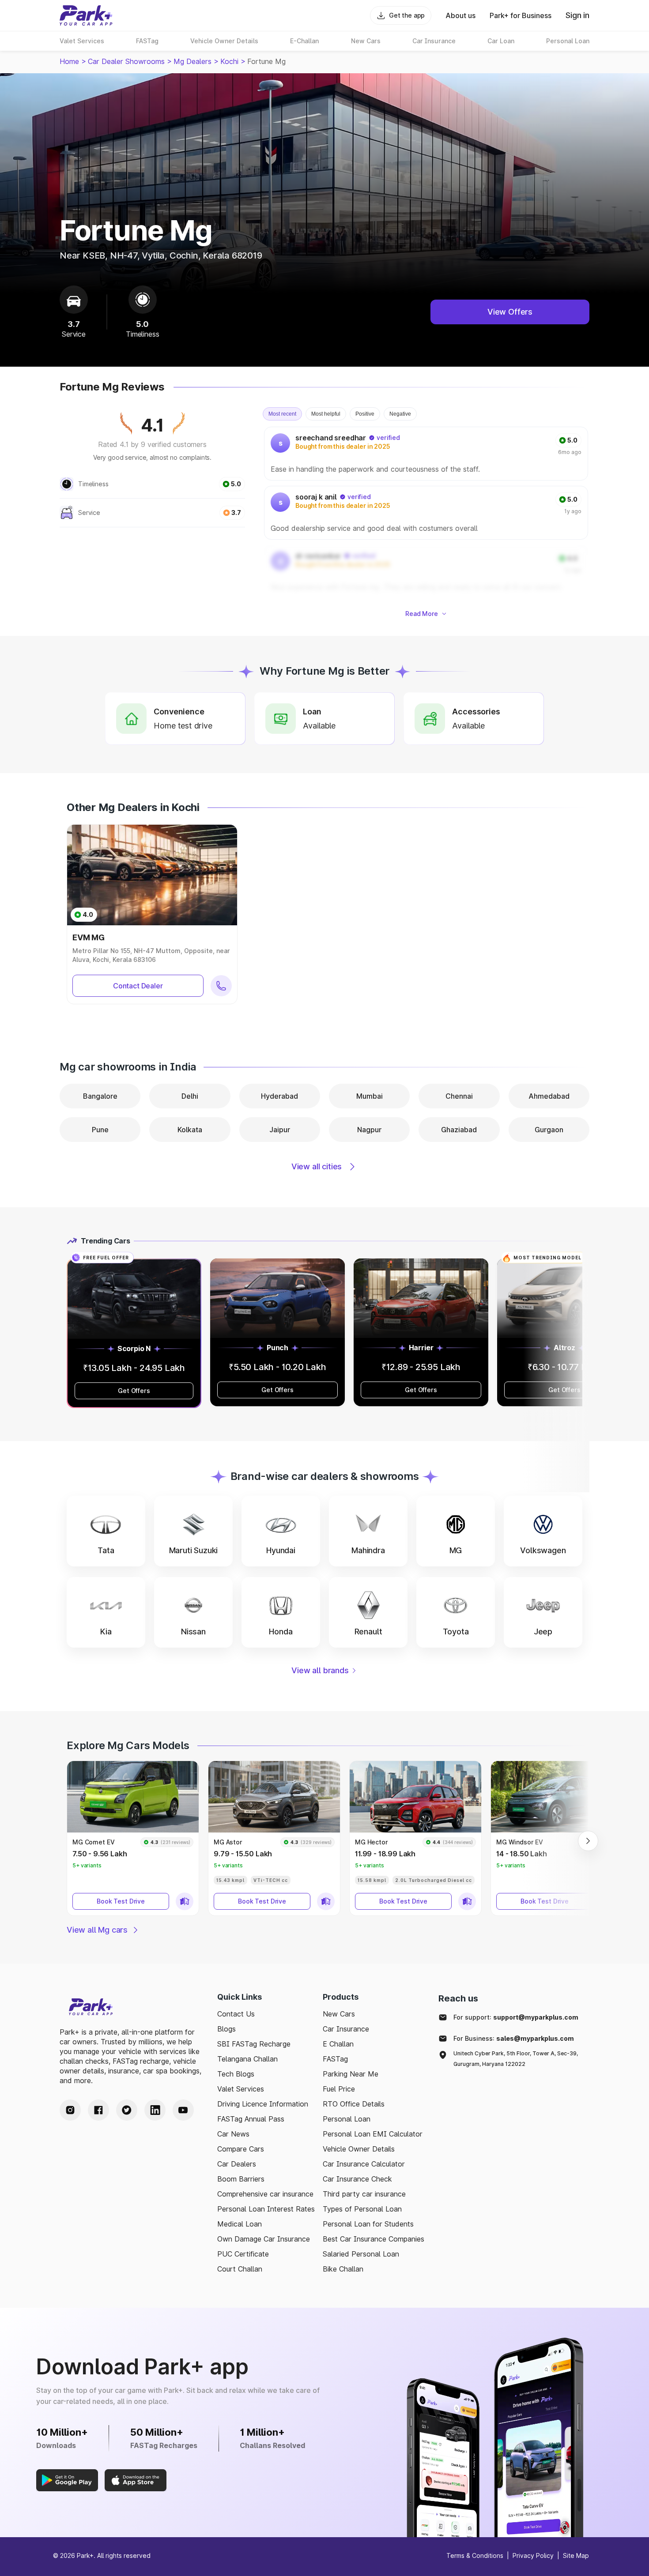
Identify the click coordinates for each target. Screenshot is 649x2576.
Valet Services (241, 2089)
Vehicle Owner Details (359, 2149)
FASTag (335, 2059)
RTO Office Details (354, 2104)
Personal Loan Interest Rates (266, 2209)
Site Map (576, 2555)
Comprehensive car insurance (265, 2194)
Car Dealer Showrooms (126, 61)
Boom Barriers (241, 2179)
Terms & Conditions (475, 2555)
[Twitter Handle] (127, 2110)
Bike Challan (343, 2269)
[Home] (86, 15)
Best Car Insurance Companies (374, 2239)
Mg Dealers (192, 61)
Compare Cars (241, 2149)
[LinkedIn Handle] (155, 2110)
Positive (365, 414)
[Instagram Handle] (70, 2110)
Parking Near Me (351, 2074)
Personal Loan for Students (368, 2224)
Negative (400, 414)
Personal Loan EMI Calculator (373, 2134)
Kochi (229, 61)
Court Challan (240, 2269)
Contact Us (236, 2014)
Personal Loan (347, 2119)
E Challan (338, 2044)
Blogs (226, 2029)
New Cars (339, 2014)
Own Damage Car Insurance (264, 2239)
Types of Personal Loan (362, 2209)
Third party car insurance (364, 2194)
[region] (427, 513)
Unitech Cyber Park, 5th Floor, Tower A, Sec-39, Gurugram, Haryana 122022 (516, 2059)
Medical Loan (240, 2224)
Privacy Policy (533, 2555)
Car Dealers (237, 2164)
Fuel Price (339, 2089)
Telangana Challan (247, 2059)
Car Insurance (346, 2029)
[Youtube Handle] (183, 2110)
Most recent (282, 414)
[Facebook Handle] (98, 2110)
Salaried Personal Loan (361, 2254)
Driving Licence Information (263, 2104)
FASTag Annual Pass (251, 2119)
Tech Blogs (236, 2074)
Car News (233, 2134)
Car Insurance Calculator (364, 2164)
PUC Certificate (243, 2254)
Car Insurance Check (357, 2179)
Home (69, 61)
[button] (106, 1531)
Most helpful (326, 414)
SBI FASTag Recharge (254, 2044)
